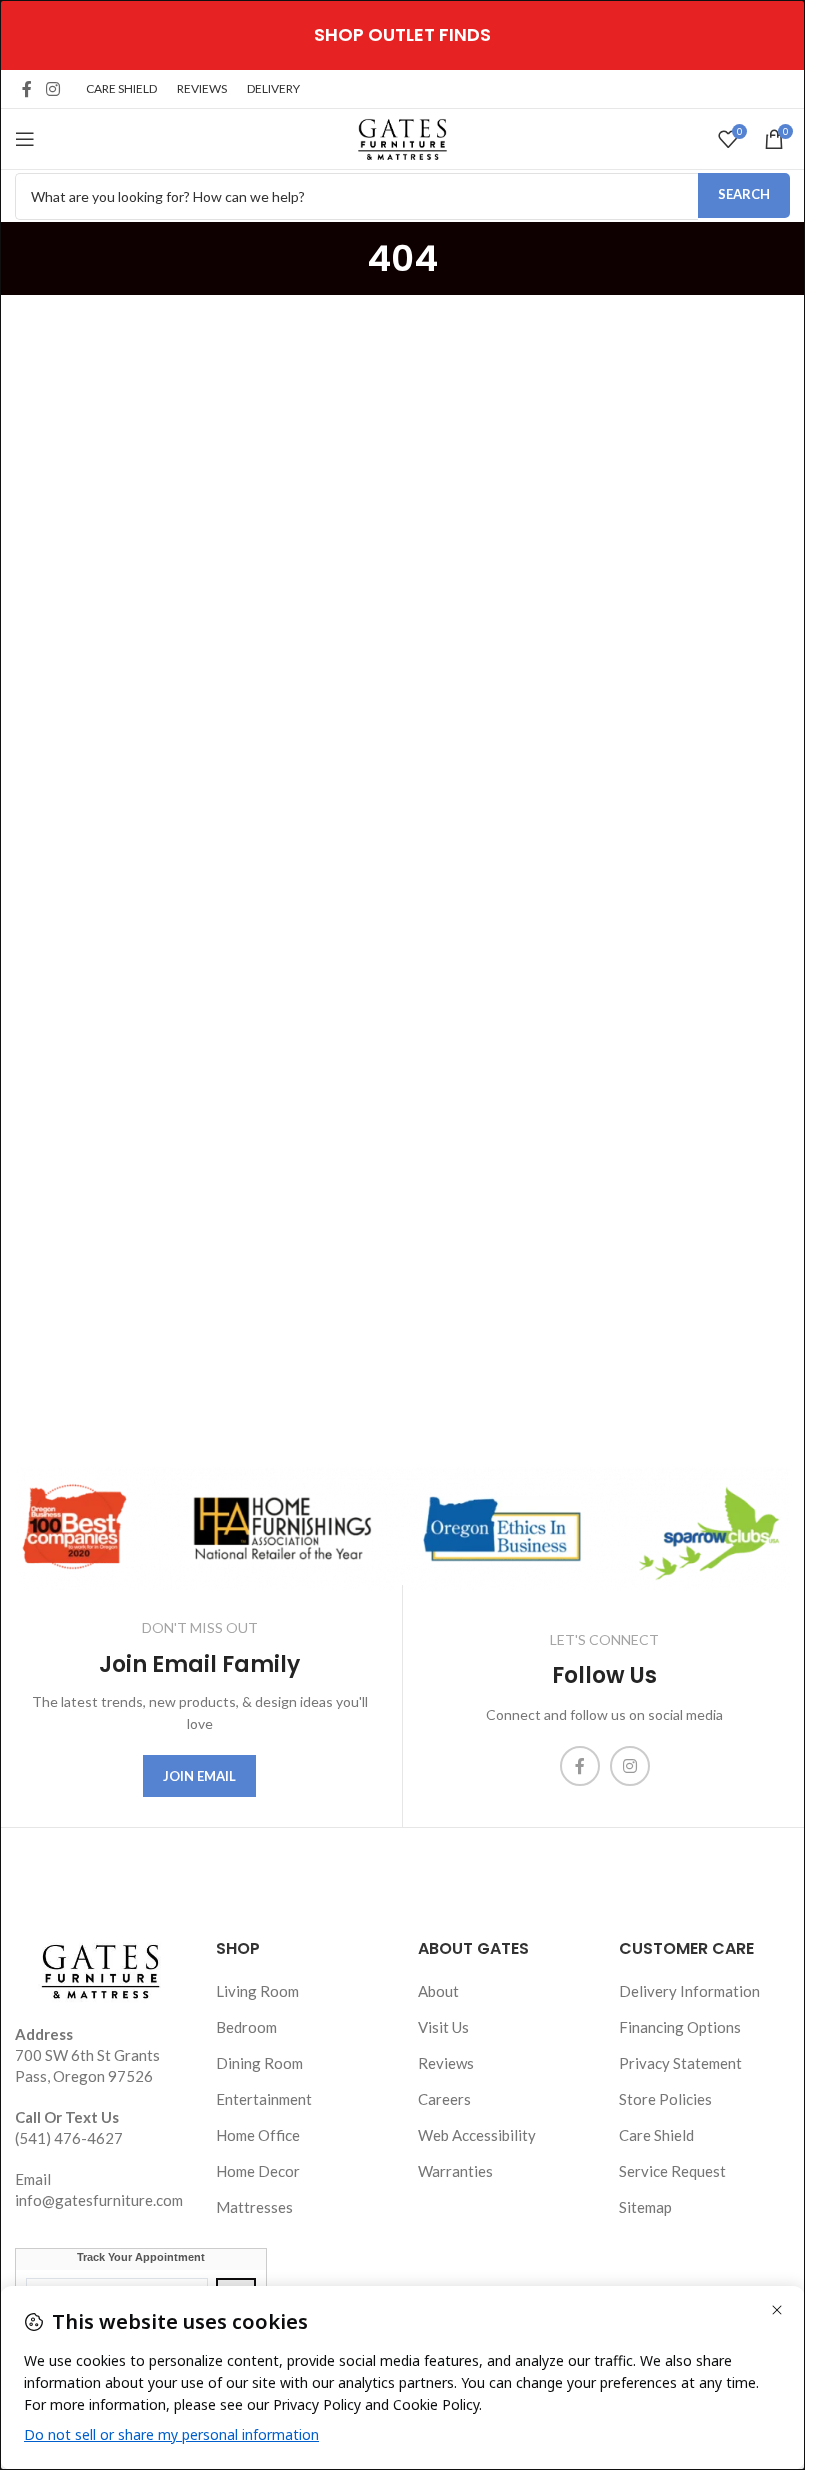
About (438, 1991)
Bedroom (246, 2027)
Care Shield (656, 2135)
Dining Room (259, 2063)
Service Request (672, 2171)
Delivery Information (689, 1991)
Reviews (446, 2063)
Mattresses (254, 2207)
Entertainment (264, 2099)
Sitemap (645, 2207)
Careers (444, 2099)
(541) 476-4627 (69, 2138)
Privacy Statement (680, 2063)
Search (744, 194)
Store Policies (665, 2099)
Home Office (258, 2135)
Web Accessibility (477, 2135)
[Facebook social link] (27, 89)
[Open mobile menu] (25, 139)
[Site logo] (403, 137)
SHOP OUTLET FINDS (402, 34)
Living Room (257, 1991)
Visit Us (443, 2027)
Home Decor (258, 2171)
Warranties (455, 2171)
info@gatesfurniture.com (99, 2200)
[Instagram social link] (52, 89)
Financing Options (680, 2027)
